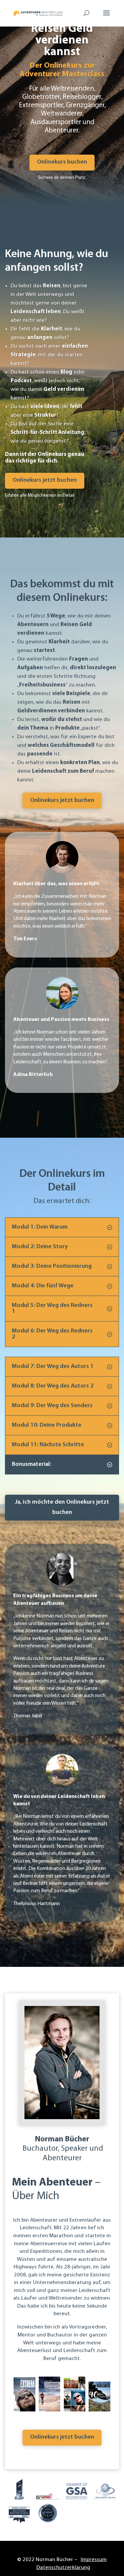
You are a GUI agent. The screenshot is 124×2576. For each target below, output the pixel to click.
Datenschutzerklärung (63, 2568)
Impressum (94, 2560)
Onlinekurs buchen (62, 162)
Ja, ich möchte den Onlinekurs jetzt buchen (62, 1507)
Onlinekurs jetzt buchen (45, 480)
